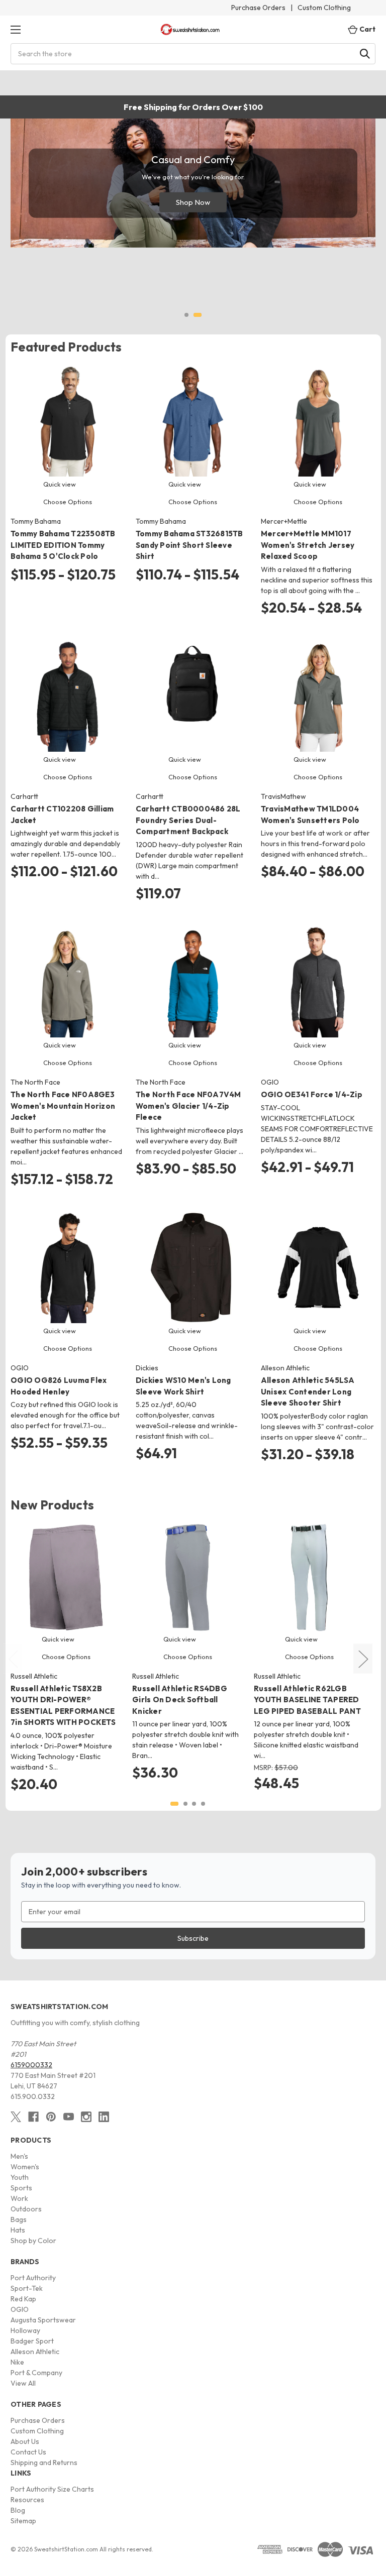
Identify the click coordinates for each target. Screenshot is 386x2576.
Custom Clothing (324, 8)
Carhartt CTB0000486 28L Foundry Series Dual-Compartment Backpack (188, 820)
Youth (20, 2177)
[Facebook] (33, 2117)
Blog (18, 2510)
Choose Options (68, 502)
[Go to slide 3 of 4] (194, 1804)
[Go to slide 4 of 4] (203, 1804)
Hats (18, 2230)
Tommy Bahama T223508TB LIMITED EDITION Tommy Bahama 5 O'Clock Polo (63, 545)
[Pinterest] (51, 2117)
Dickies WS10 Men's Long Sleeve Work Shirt (183, 1386)
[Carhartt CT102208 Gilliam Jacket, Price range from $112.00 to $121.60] (68, 696)
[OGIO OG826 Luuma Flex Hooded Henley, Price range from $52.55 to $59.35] (68, 1267)
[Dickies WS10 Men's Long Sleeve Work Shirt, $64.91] (193, 1267)
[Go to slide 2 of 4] (185, 1804)
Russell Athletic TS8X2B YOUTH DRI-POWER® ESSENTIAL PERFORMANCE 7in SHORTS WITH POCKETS (63, 1706)
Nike (17, 2362)
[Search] (365, 54)
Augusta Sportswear (43, 2320)
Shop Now (193, 202)
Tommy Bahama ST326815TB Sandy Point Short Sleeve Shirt (189, 545)
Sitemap (23, 2521)
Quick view (60, 484)
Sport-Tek (27, 2288)
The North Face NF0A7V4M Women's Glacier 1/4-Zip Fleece (188, 1106)
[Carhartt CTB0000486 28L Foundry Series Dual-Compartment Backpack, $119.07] (193, 696)
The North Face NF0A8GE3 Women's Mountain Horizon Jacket (63, 1106)
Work (19, 2198)
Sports (21, 2188)
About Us (25, 2441)
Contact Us (28, 2452)
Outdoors (26, 2209)
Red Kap (23, 2299)
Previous (13, 1659)
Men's (19, 2156)
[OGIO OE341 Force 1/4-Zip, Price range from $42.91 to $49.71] (318, 982)
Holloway (25, 2330)
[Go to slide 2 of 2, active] (198, 315)
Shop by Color (33, 2241)
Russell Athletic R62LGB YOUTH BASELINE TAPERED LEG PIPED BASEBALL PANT (307, 1700)
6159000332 (31, 2065)
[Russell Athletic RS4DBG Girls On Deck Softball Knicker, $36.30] (188, 1577)
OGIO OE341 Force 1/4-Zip (312, 1094)
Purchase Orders (258, 8)
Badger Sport (32, 2341)
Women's (25, 2167)
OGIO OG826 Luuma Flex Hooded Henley (59, 1386)
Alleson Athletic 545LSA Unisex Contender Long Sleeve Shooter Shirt (308, 1391)
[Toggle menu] (15, 29)
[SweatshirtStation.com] (190, 29)
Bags (19, 2219)
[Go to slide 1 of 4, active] (174, 1804)
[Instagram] (86, 2117)
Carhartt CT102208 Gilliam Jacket (62, 814)
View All (23, 2383)
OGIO (20, 2309)
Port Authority (33, 2278)
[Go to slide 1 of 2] (186, 315)
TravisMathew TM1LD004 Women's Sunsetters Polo (310, 814)
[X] (16, 2117)
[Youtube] (69, 2117)
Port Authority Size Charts (52, 2489)
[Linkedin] (104, 2117)
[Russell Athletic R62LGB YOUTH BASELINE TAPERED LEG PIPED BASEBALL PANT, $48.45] (309, 1577)
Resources (27, 2500)
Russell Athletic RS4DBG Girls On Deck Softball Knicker (180, 1700)
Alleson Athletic (35, 2352)
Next (363, 1659)
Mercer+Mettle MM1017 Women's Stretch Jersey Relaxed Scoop (308, 545)
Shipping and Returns (44, 2463)
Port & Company (36, 2373)
